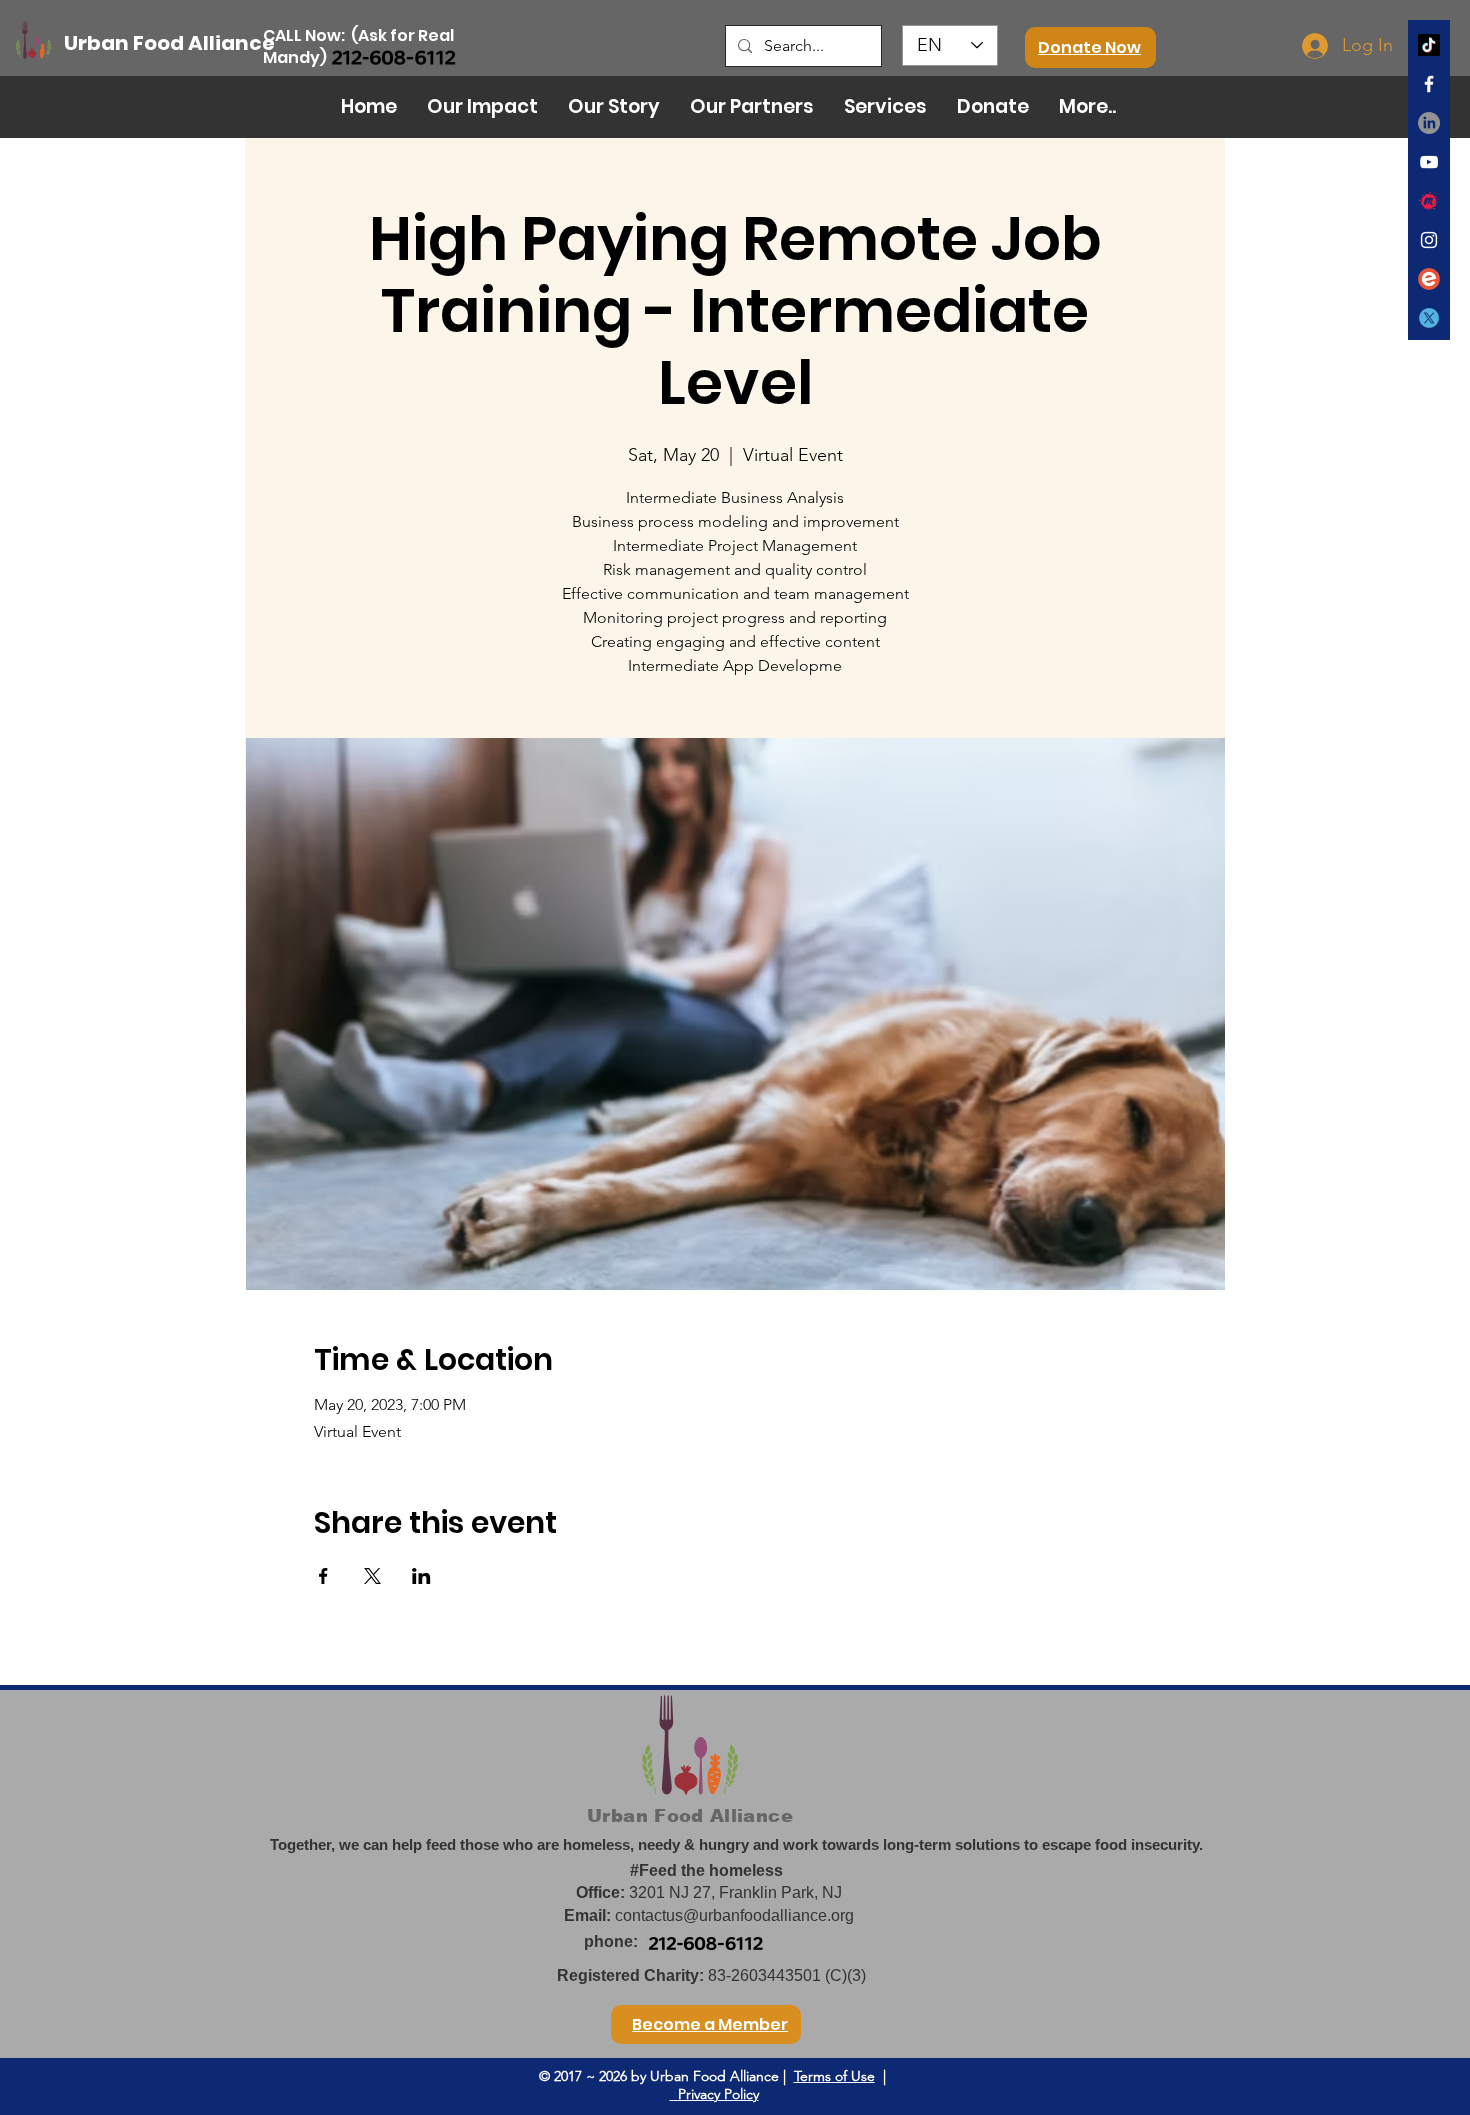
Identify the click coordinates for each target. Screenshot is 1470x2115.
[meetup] (1429, 201)
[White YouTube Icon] (1429, 162)
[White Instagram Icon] (1429, 240)
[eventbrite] (1429, 279)
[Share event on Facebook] (323, 1576)
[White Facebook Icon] (1429, 84)
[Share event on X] (372, 1576)
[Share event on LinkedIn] (421, 1576)
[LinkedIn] (1429, 123)
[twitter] (1429, 318)
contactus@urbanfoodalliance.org (734, 1915)
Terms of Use (834, 2076)
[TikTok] (1429, 45)
